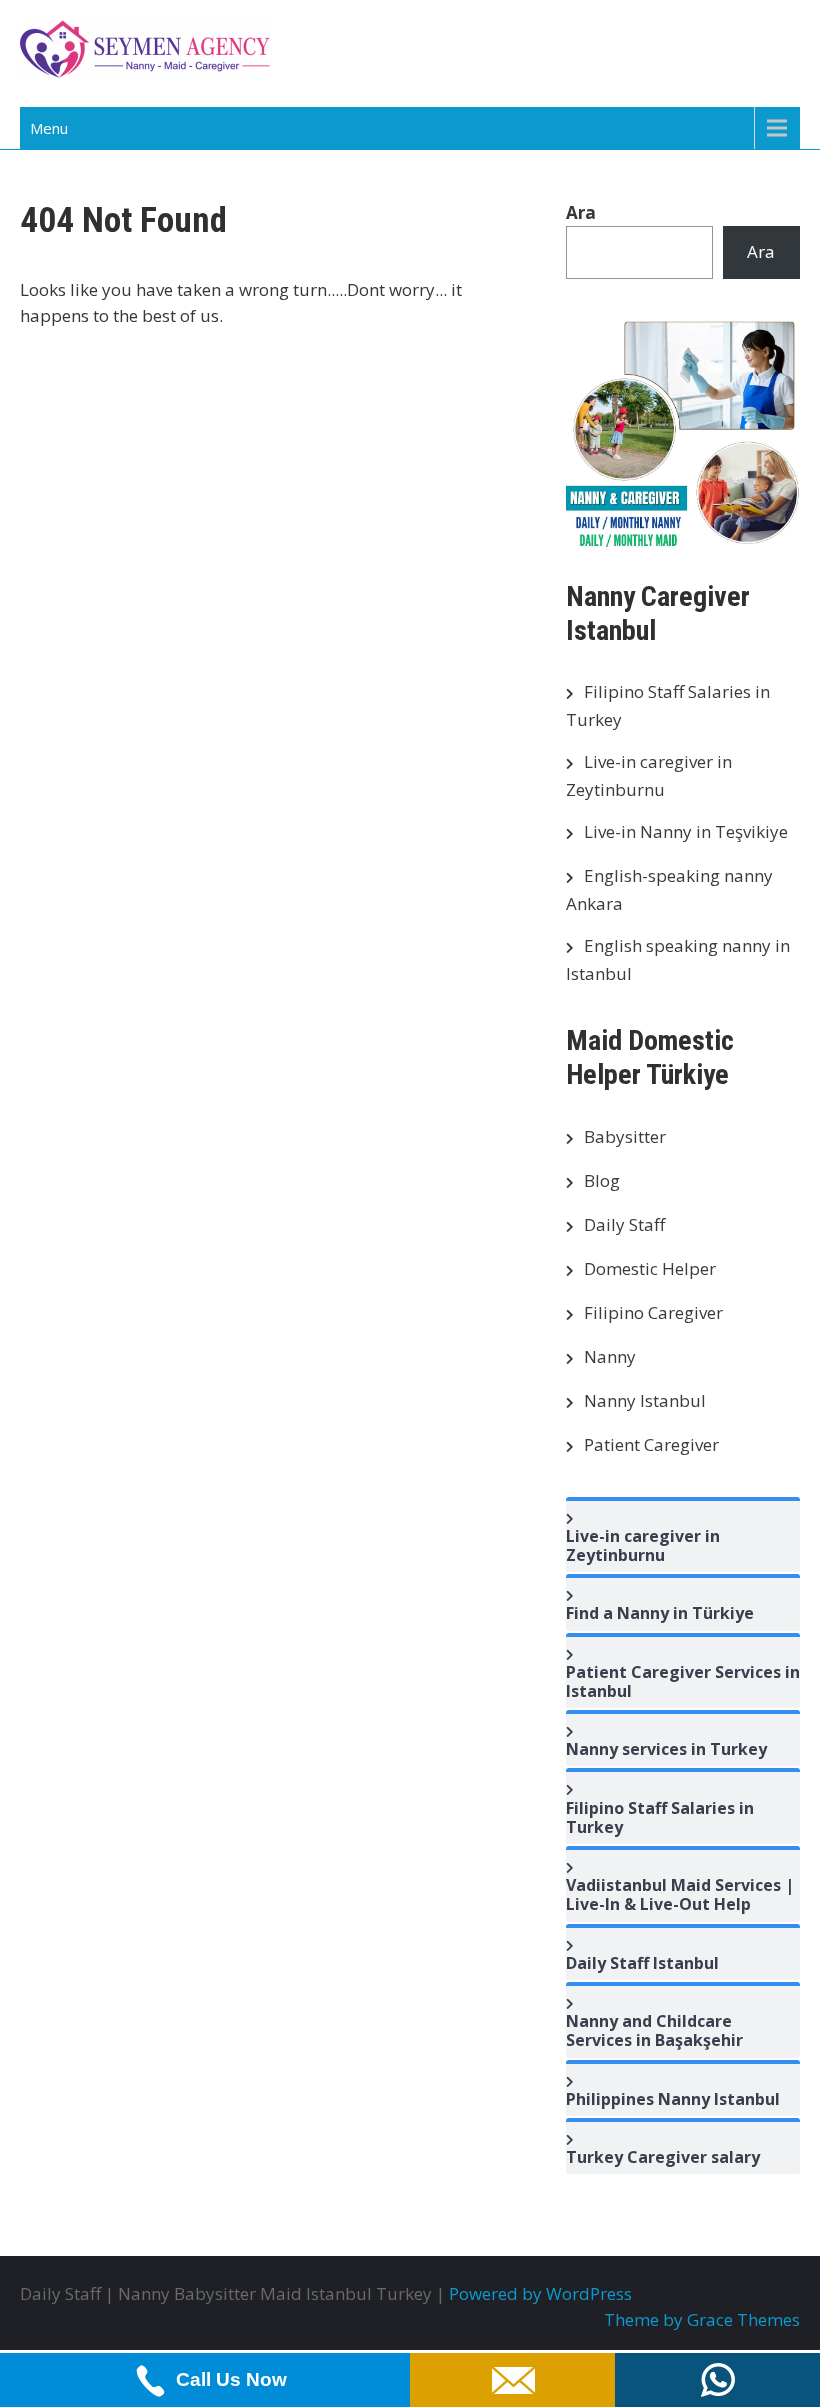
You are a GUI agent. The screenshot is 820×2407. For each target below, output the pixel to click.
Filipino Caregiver (653, 1312)
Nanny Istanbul (645, 1400)
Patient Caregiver (651, 1444)
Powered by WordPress (540, 2293)
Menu (49, 128)
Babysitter (625, 1136)
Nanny (610, 1356)
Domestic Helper (650, 1268)
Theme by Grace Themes (702, 2319)
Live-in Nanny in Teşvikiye (686, 831)
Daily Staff (624, 1224)
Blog (602, 1180)
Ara (581, 212)
